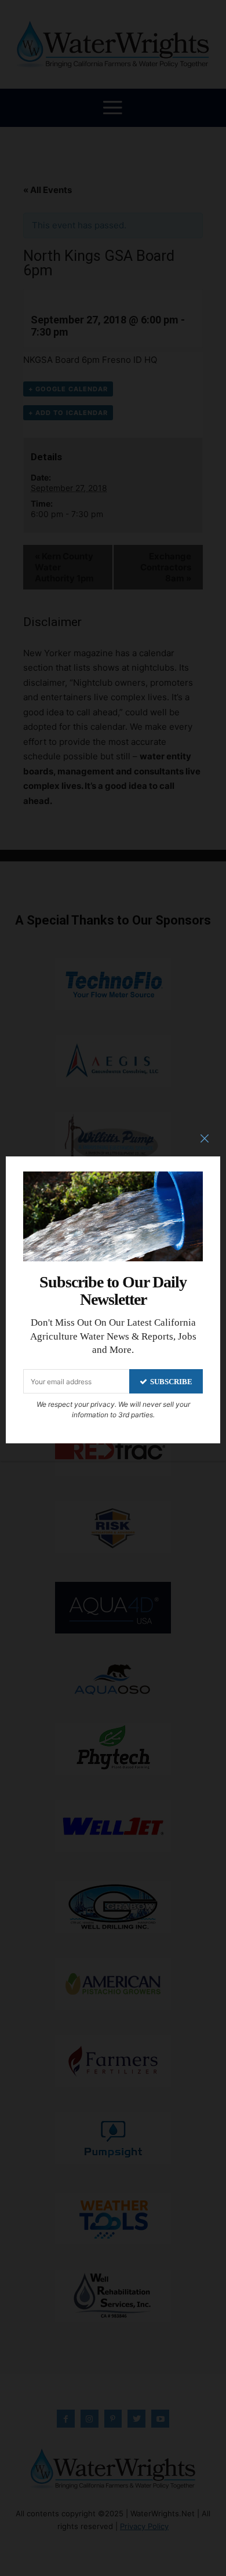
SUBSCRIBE (171, 1382)
